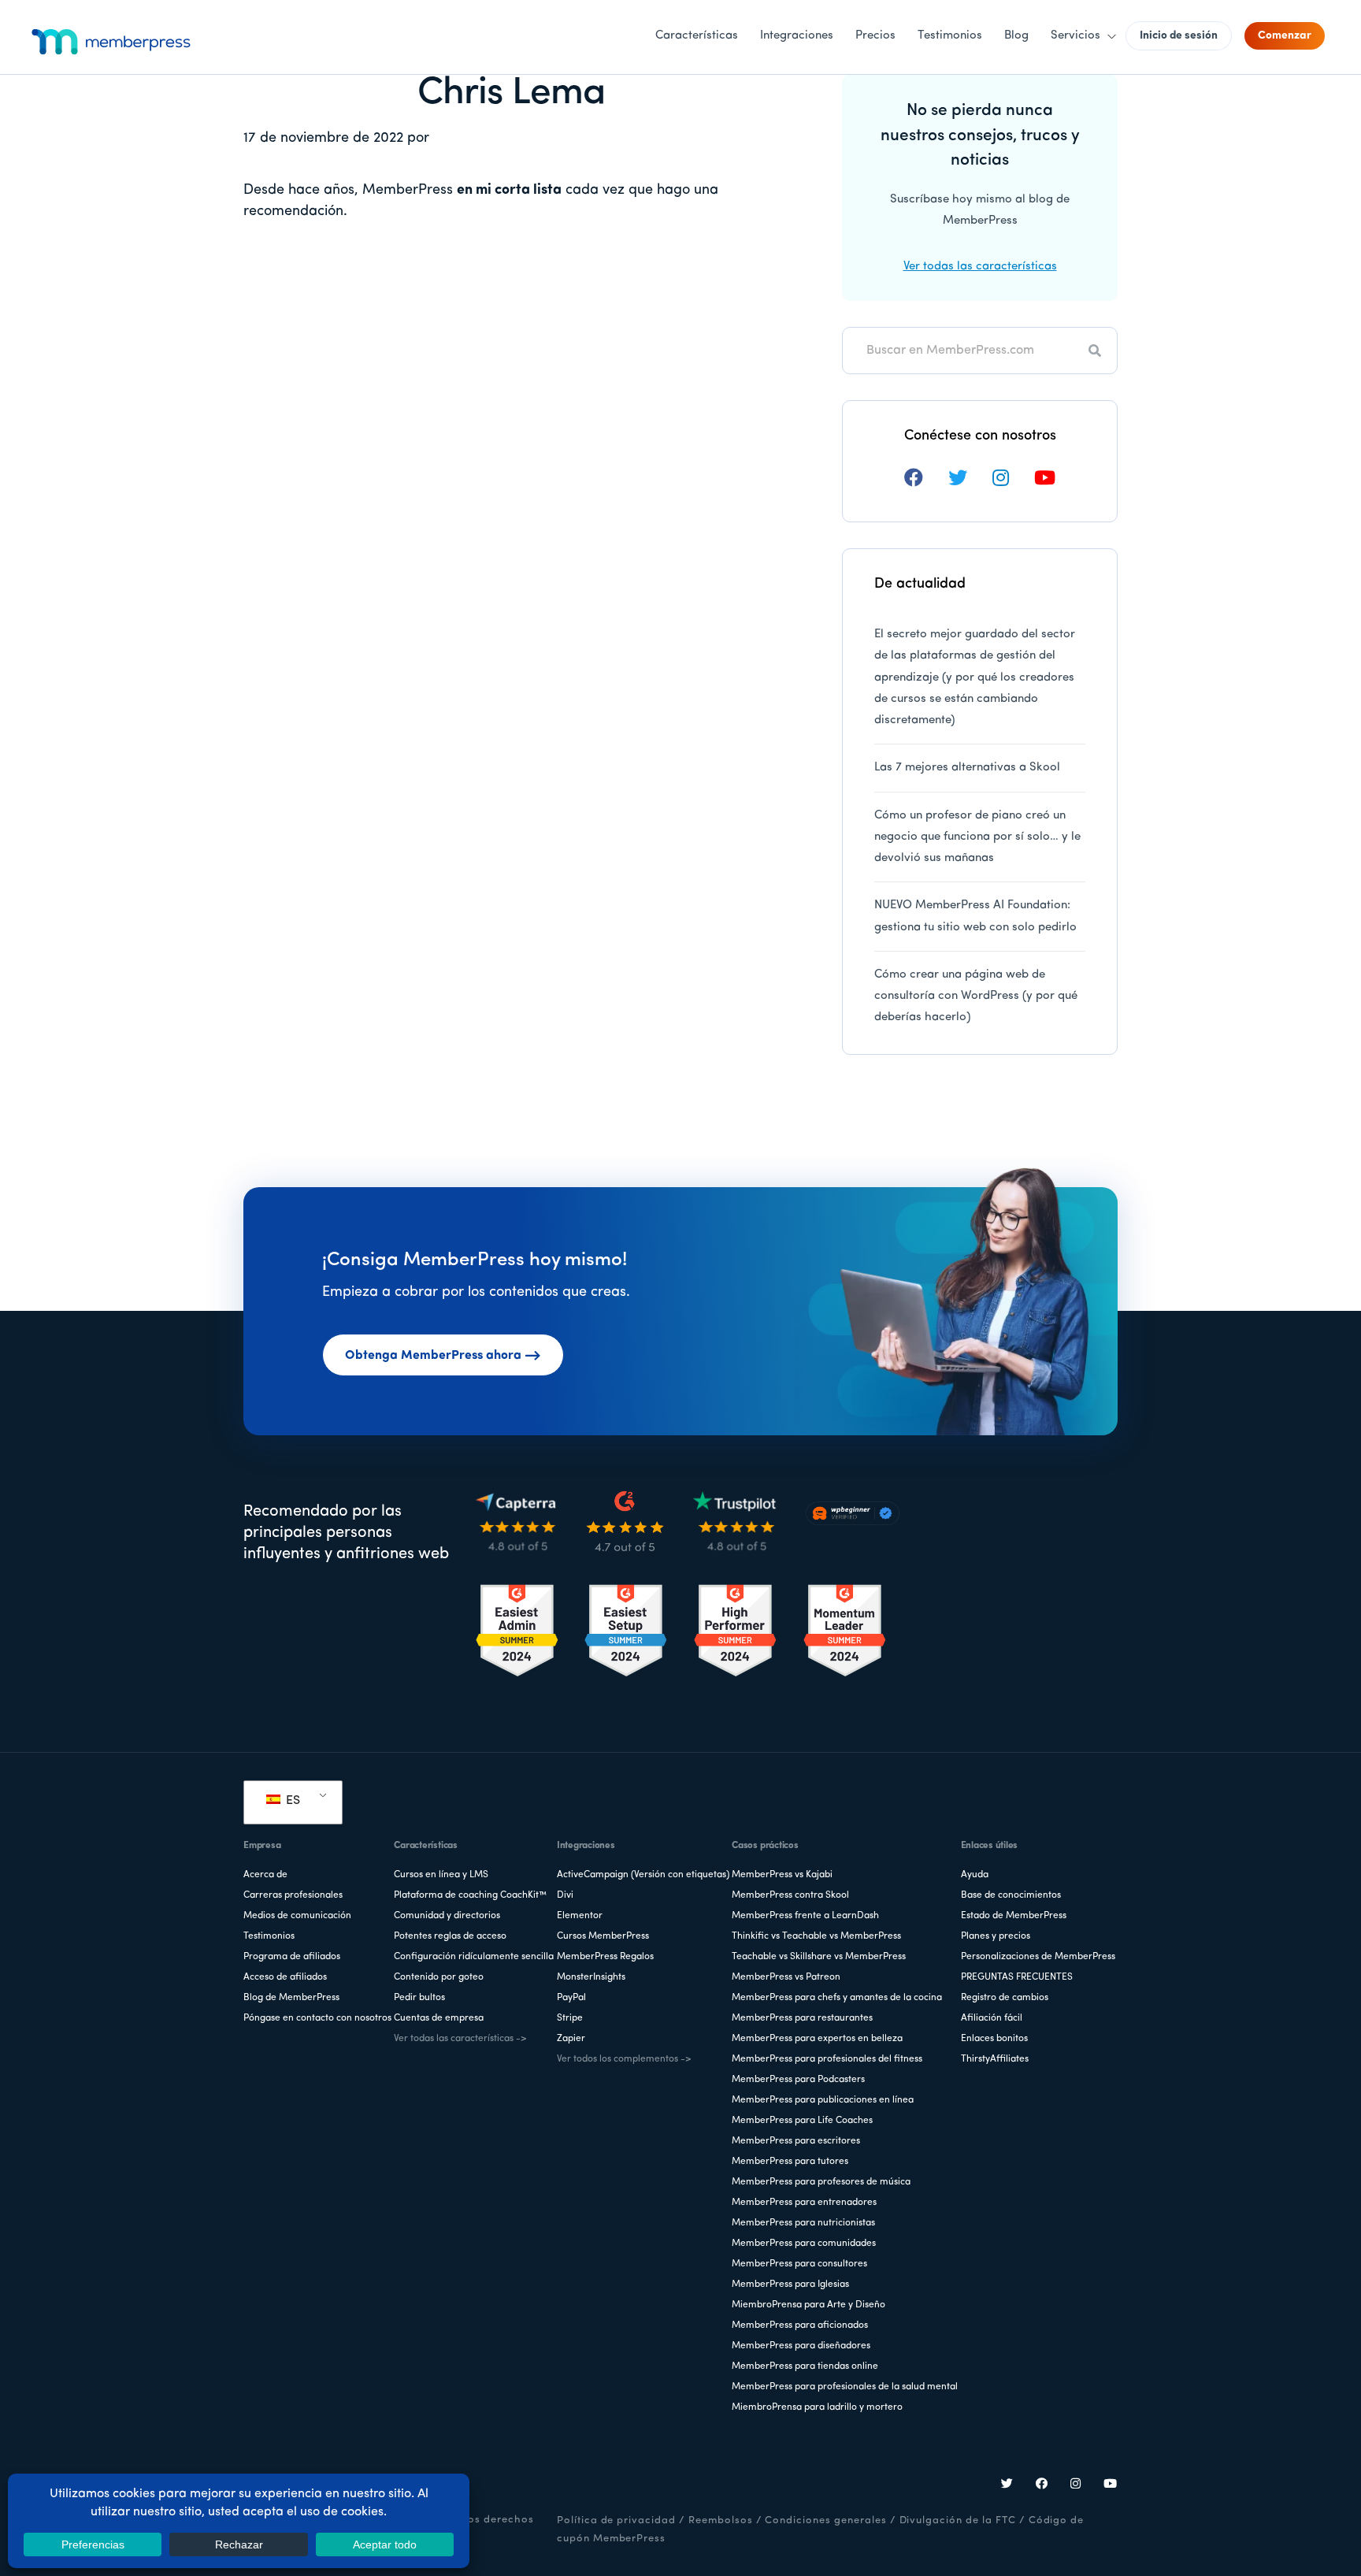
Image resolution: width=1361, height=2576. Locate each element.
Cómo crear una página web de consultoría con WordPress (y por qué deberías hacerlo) (976, 997)
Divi (565, 1895)
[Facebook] (1042, 2485)
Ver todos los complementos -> (624, 2059)
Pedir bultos (419, 1998)
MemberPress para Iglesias (790, 2285)
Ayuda (975, 1875)
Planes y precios (996, 1936)
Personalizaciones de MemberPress (1038, 1957)
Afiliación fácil (992, 2018)
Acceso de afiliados (285, 1977)
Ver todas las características (980, 267)
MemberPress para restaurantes (802, 2018)
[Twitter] (1007, 2485)
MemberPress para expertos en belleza (817, 2039)
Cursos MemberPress (603, 1936)
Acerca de (265, 1875)
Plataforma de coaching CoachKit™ (470, 1895)
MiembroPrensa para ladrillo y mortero (817, 2407)
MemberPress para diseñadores (801, 2346)
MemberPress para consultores (799, 2264)
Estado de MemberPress (1014, 1916)
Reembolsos (721, 2520)
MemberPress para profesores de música (821, 2182)
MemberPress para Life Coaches (802, 2121)
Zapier (571, 2039)
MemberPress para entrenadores (804, 2203)
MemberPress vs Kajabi (782, 1875)
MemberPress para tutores (790, 2162)
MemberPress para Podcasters (798, 2080)
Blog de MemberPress (291, 1998)
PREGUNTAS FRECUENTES (1017, 1977)
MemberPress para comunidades (804, 2244)
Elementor (580, 1916)
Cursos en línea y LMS (441, 1875)
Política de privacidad (616, 2520)
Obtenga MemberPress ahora (433, 1356)
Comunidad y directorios (447, 1916)
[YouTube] (1111, 2485)
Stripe (570, 2018)
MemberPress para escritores (796, 2141)
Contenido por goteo (439, 1977)
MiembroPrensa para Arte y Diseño (808, 2305)
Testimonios (269, 1936)
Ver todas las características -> (460, 2039)
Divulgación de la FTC (958, 2520)
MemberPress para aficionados (800, 2325)
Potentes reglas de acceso (450, 1936)
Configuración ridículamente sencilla (474, 1957)
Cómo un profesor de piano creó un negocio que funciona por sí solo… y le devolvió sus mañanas (977, 837)
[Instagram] (1076, 2485)
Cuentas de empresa (439, 2018)
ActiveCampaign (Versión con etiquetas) (643, 1875)
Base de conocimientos (1011, 1895)
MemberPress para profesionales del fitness (827, 2059)
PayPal (571, 1998)
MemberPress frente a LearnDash (805, 1916)
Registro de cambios (1005, 1998)
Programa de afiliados (292, 1957)
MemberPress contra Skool (790, 1895)
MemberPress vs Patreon (786, 1977)
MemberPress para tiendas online (805, 2366)
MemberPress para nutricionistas (803, 2223)
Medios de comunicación (297, 1916)
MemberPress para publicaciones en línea (823, 2100)
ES (291, 1801)
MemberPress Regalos (605, 1957)
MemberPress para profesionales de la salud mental (845, 2387)
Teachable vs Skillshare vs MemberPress (819, 1957)
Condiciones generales (825, 2520)
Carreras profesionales (293, 1895)
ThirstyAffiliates (995, 2059)
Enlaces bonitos (994, 2039)
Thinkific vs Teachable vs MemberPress (816, 1936)
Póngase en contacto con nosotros (317, 2018)
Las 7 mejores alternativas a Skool (967, 768)
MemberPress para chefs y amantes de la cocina (837, 1998)
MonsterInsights (591, 1977)
